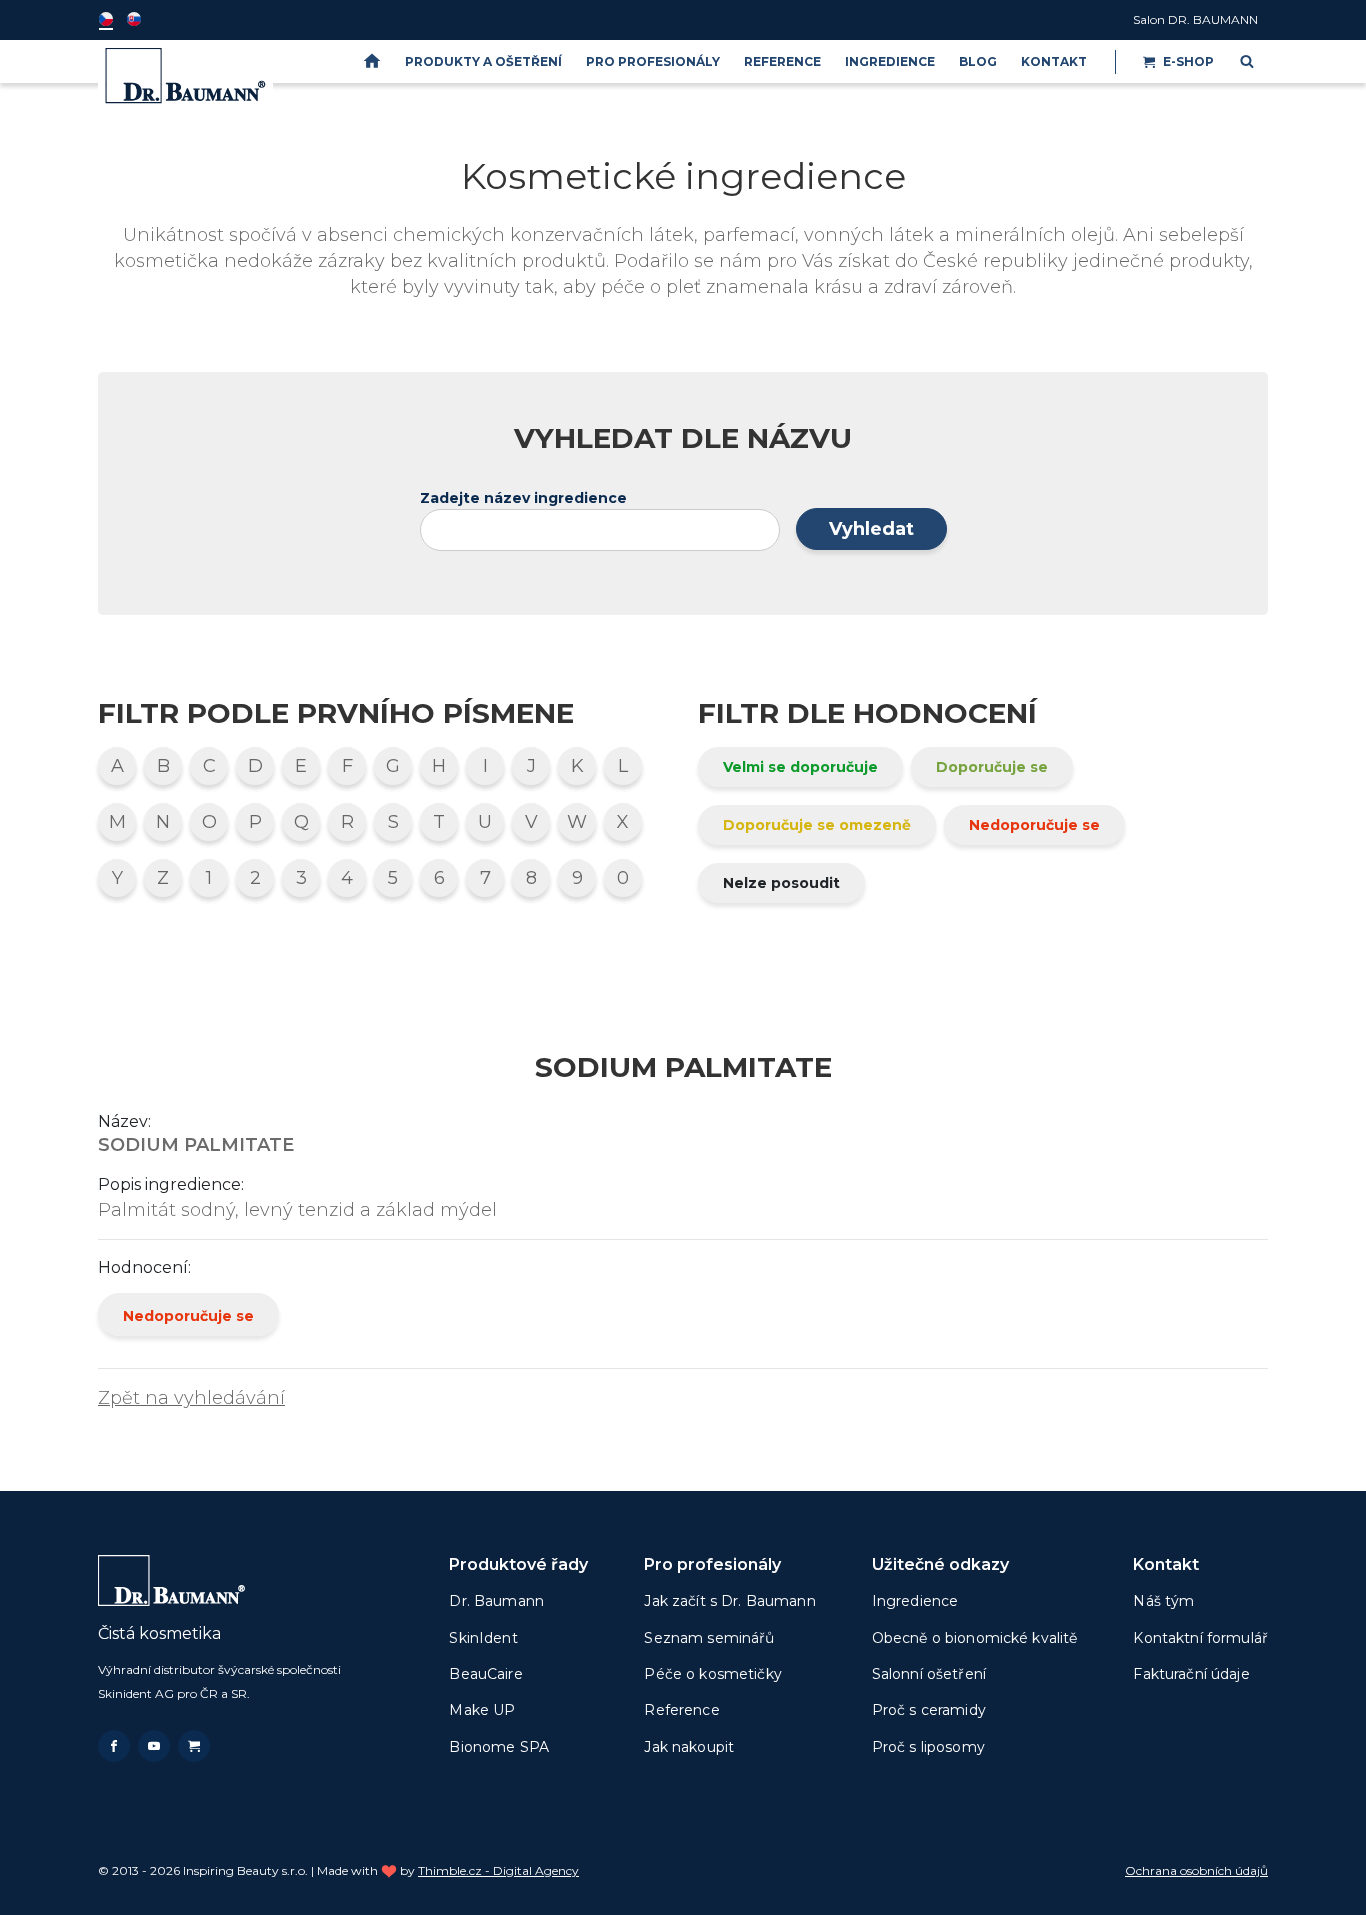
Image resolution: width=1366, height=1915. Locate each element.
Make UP (482, 1710)
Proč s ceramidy (929, 1710)
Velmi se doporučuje (800, 767)
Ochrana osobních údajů (1196, 1870)
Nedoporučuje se (1034, 825)
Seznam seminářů (709, 1638)
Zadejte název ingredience (523, 498)
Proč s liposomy (928, 1747)
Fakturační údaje (1191, 1674)
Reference (782, 61)
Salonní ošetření (929, 1674)
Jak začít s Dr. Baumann (729, 1601)
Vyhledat (871, 529)
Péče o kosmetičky (712, 1674)
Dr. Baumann (496, 1601)
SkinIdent (483, 1638)
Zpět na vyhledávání (191, 1398)
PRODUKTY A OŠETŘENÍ (483, 61)
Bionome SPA (499, 1747)
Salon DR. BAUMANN (1195, 19)
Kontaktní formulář (1200, 1638)
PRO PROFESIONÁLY (653, 61)
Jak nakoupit (689, 1747)
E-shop (1188, 61)
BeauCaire (485, 1674)
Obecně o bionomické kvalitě (975, 1638)
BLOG (978, 61)
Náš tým (1163, 1601)
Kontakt (1054, 61)
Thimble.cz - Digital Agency (498, 1870)
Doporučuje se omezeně (817, 825)
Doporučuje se (992, 767)
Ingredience (890, 61)
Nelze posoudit (781, 883)
